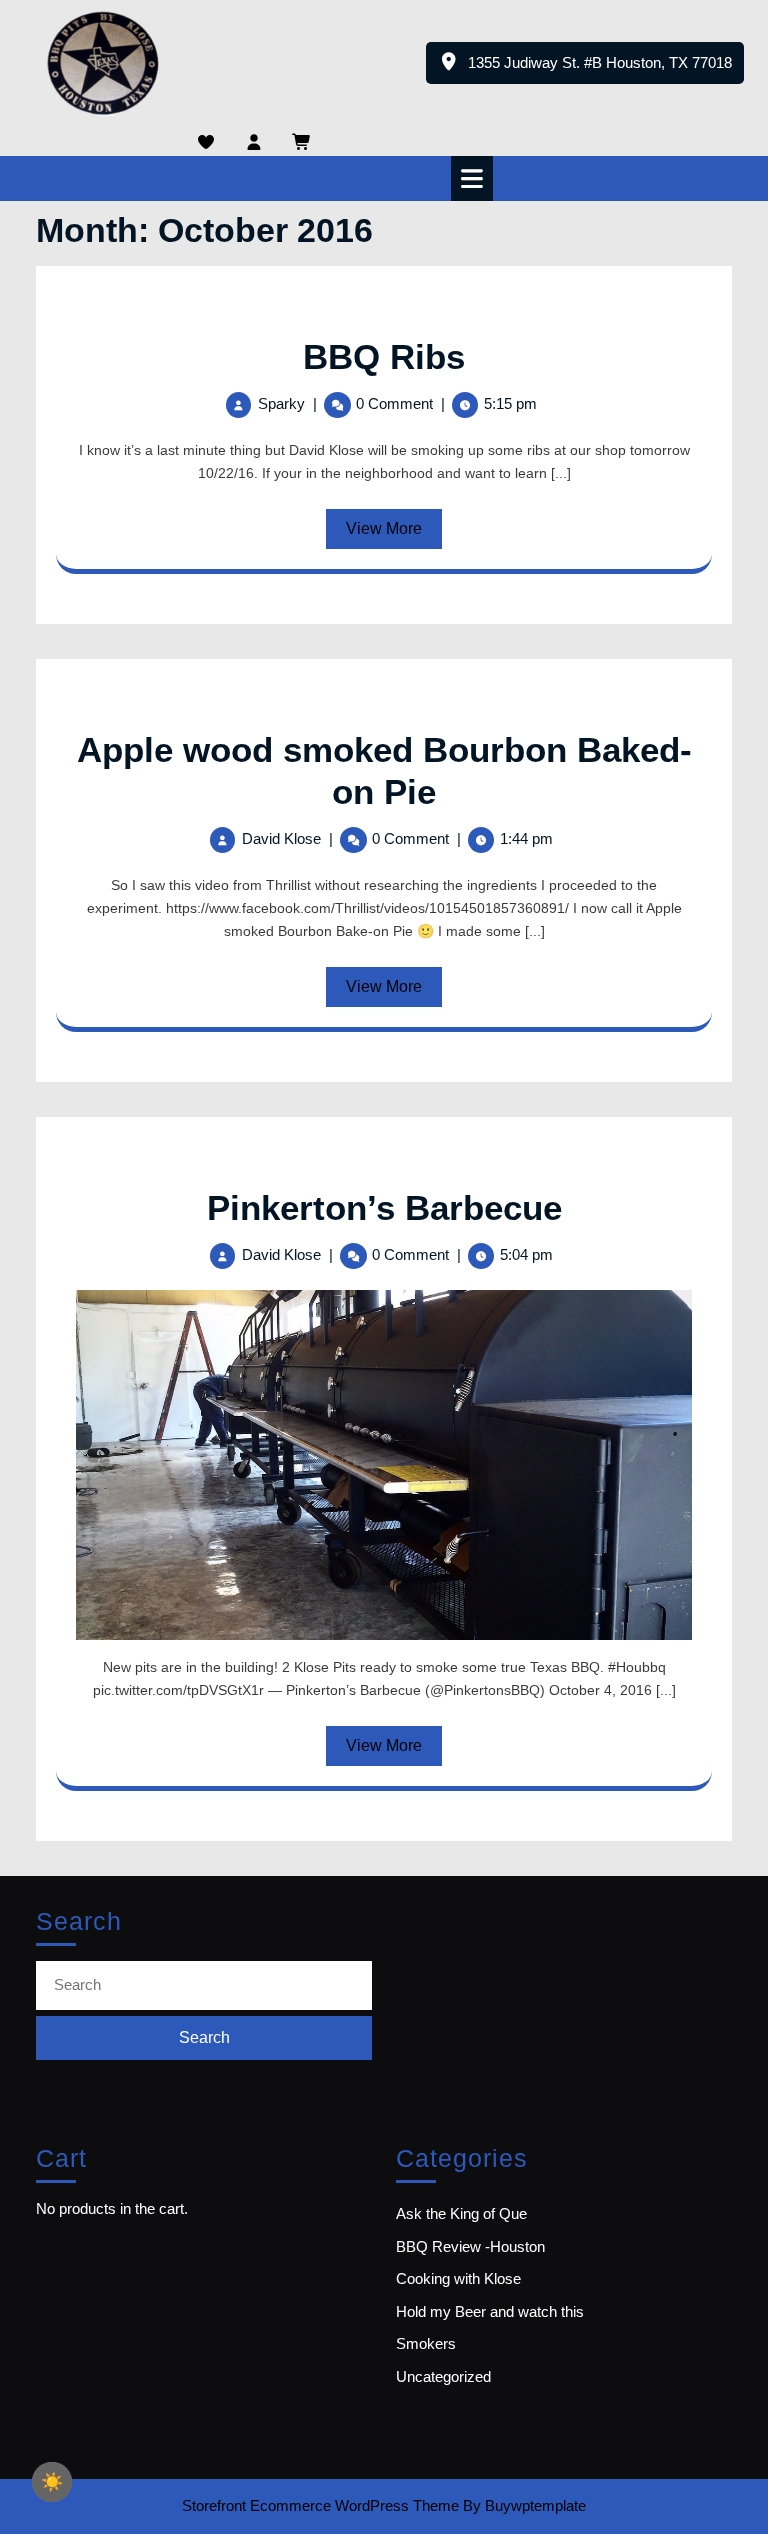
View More (394, 534)
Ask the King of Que (461, 2213)
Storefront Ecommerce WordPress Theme (320, 2505)
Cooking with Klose (458, 2278)
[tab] (474, 178)
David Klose (281, 838)
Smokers (426, 2343)
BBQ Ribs (384, 356)
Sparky (281, 403)
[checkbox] (52, 2482)
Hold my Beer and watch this (490, 2311)
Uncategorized (443, 2376)
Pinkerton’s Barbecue (384, 1207)
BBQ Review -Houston (470, 2246)
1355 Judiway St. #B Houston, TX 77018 (606, 69)
